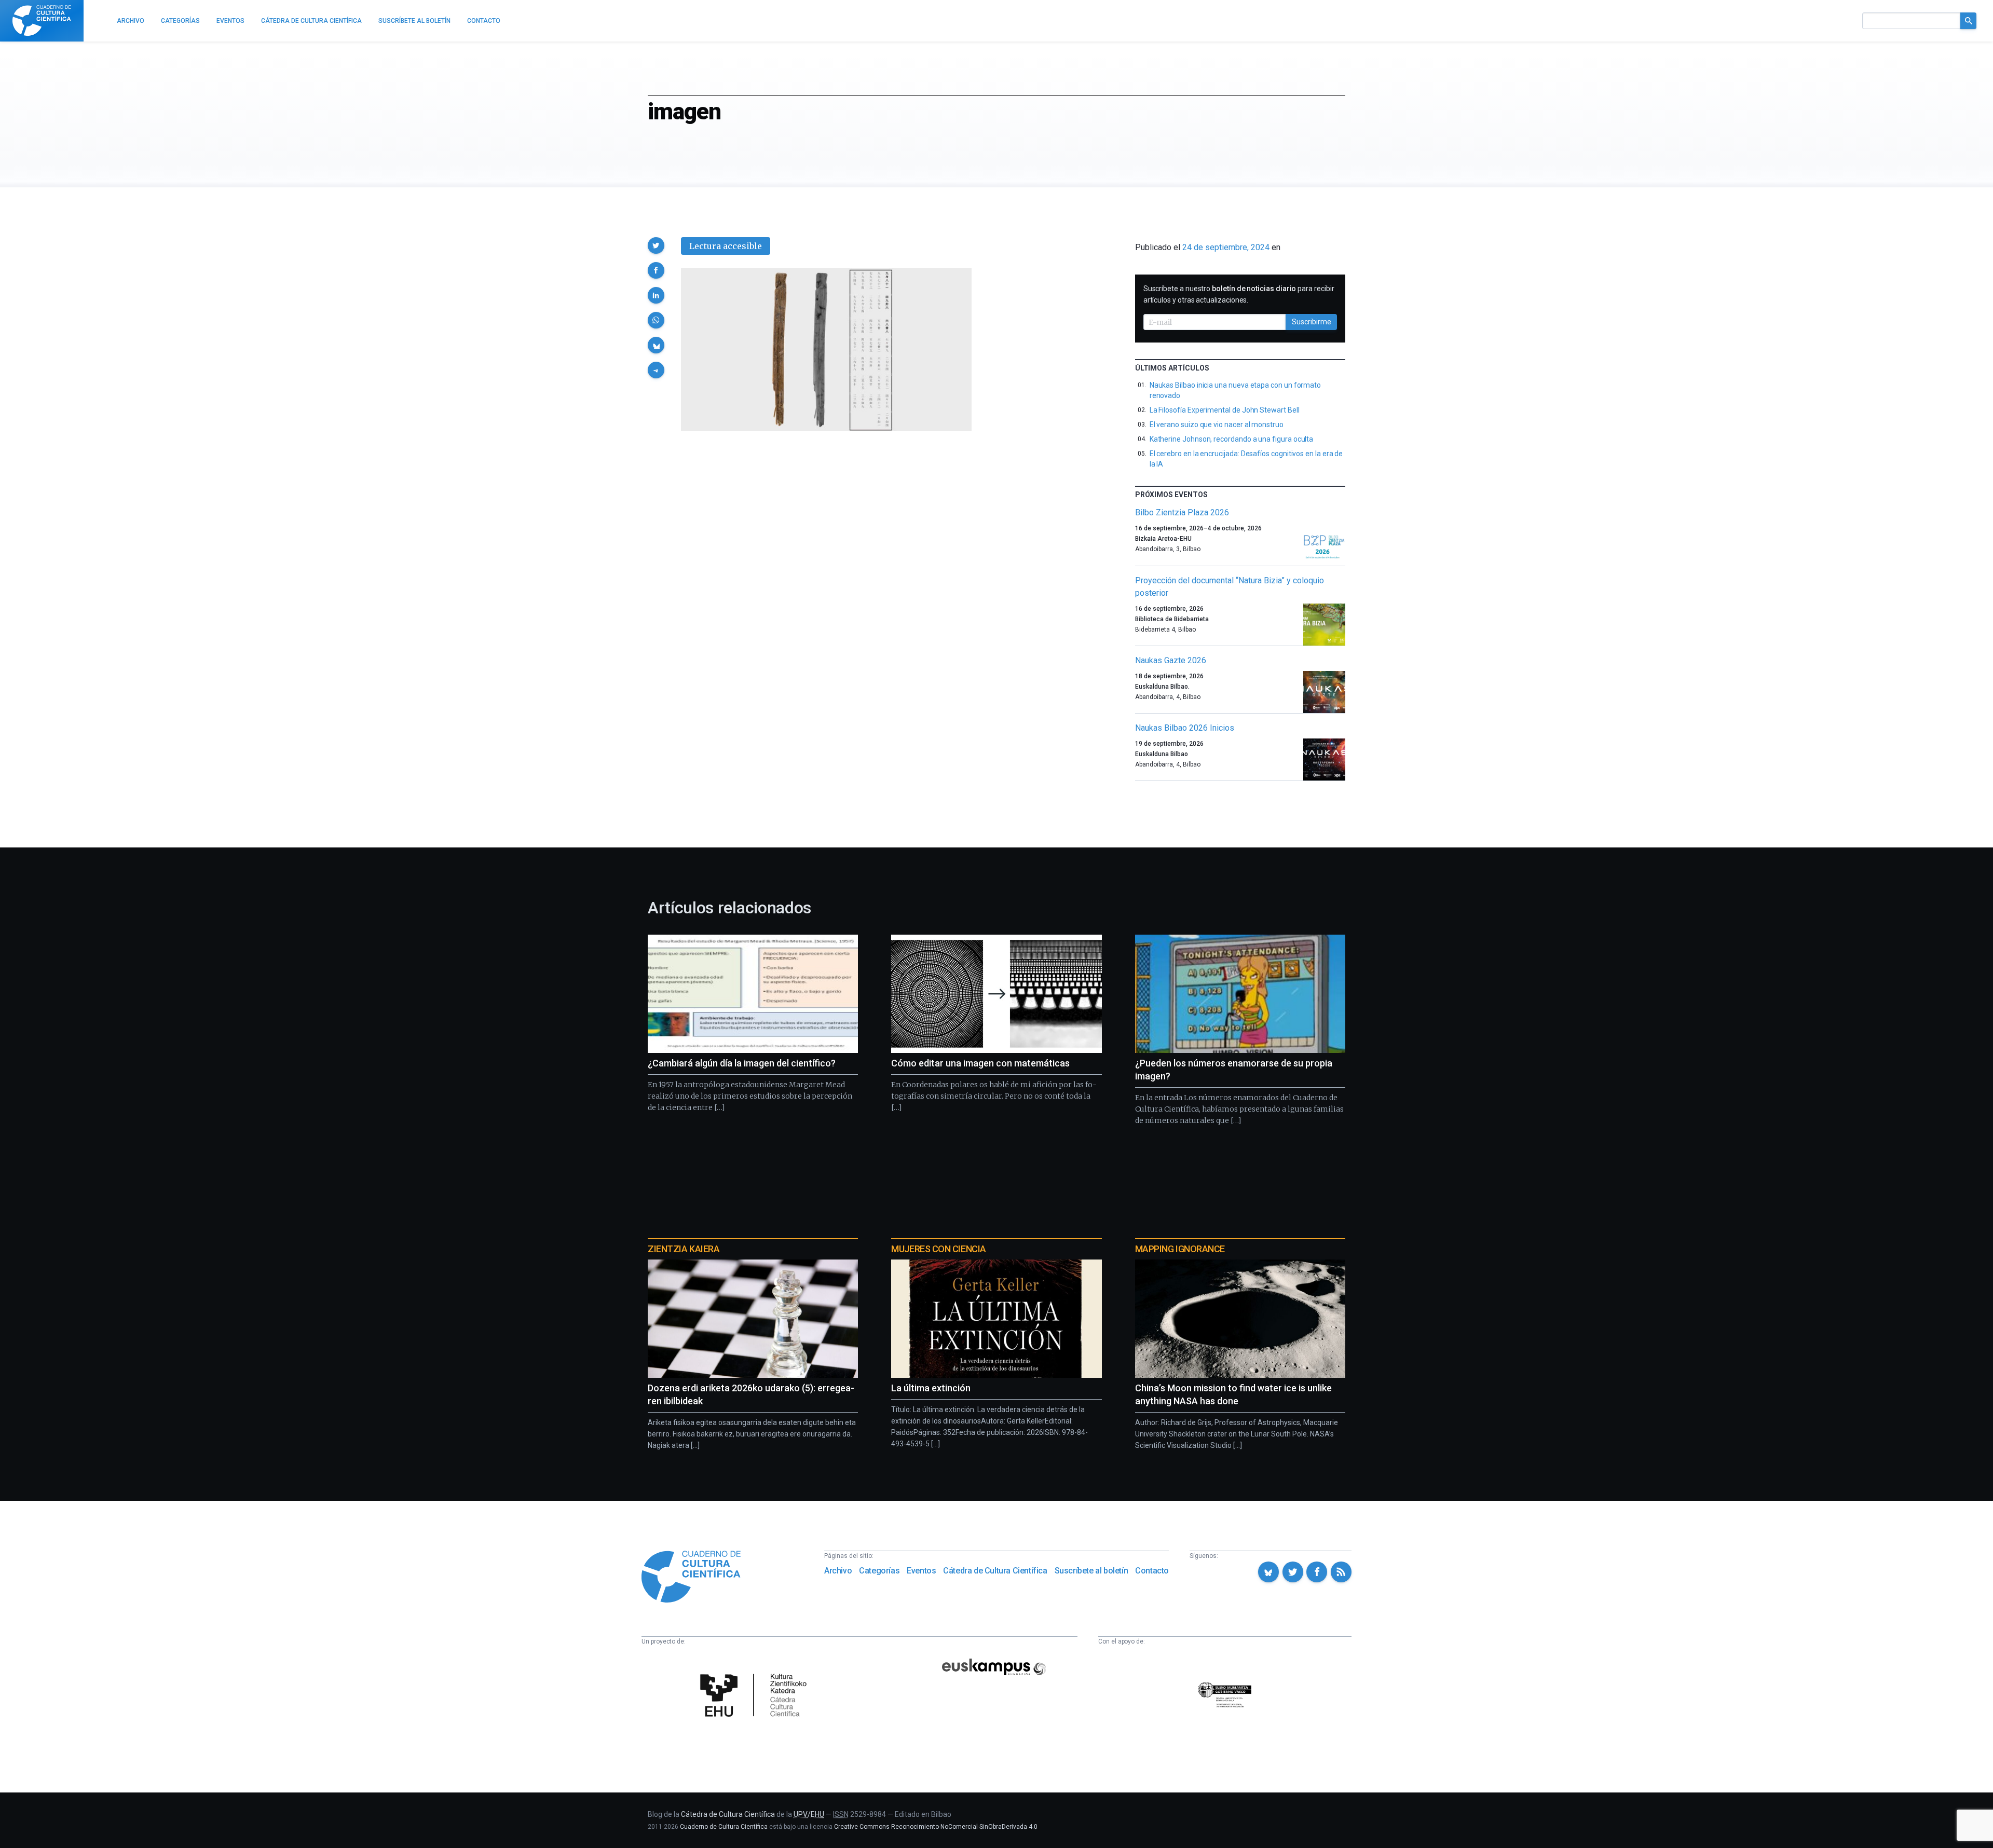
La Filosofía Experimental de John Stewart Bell (1225, 410)
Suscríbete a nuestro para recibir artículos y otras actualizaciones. (1239, 294)
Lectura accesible (726, 246)
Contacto (1152, 1571)
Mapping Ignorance (1180, 1249)
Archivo (838, 1571)
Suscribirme (1312, 322)
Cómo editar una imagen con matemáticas (980, 1063)
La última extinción (931, 1388)
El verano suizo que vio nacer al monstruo (1217, 425)
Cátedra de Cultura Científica (995, 1571)
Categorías (879, 1571)
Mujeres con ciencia (938, 1249)
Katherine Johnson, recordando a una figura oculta (1232, 439)
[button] (656, 245)
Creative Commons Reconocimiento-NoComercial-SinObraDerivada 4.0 (936, 1827)
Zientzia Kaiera (684, 1249)
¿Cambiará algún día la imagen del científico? (742, 1063)
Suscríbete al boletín (1091, 1571)
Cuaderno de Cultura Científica (724, 1827)
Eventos (921, 1571)
